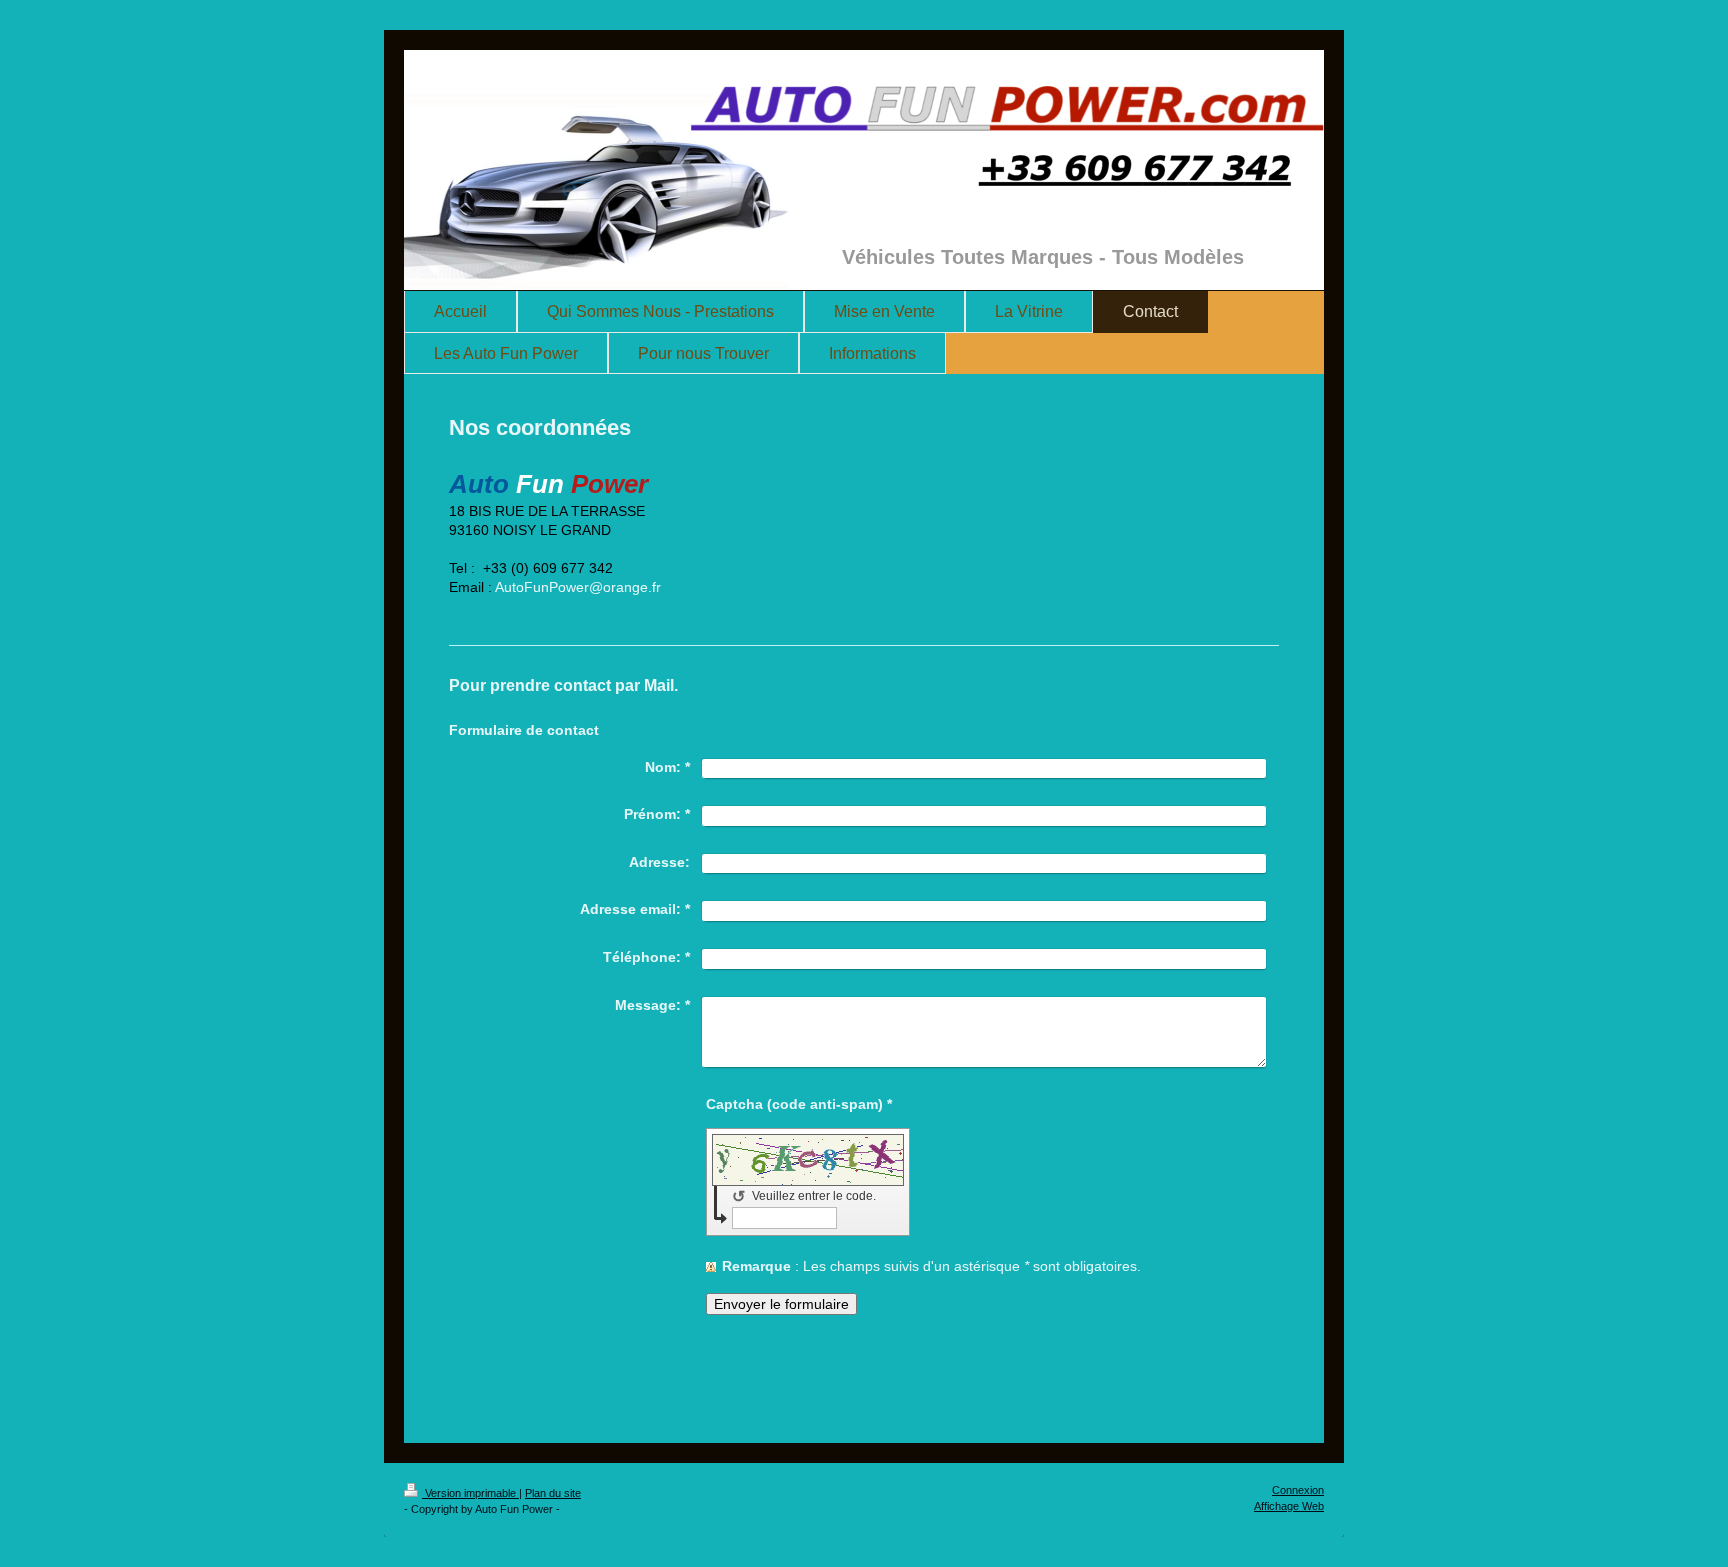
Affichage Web (1289, 1506)
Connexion (1298, 1490)
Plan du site (553, 1493)
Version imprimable (470, 1493)
